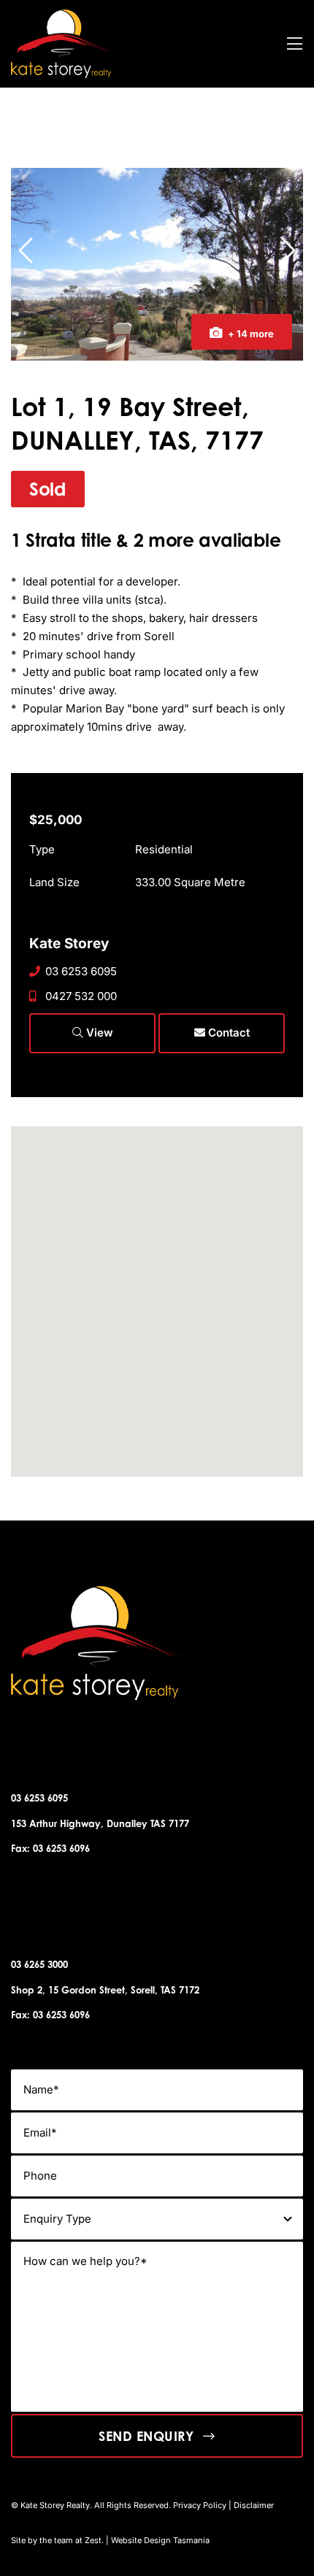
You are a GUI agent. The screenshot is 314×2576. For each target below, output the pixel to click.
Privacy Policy (200, 2505)
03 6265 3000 (39, 1964)
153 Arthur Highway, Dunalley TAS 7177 (100, 1823)
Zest (93, 2540)
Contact (227, 1033)
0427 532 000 (81, 996)
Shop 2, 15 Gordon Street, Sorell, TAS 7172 (105, 1990)
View (98, 1033)
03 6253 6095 (81, 971)
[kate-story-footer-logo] (62, 15)
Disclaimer (254, 2505)
